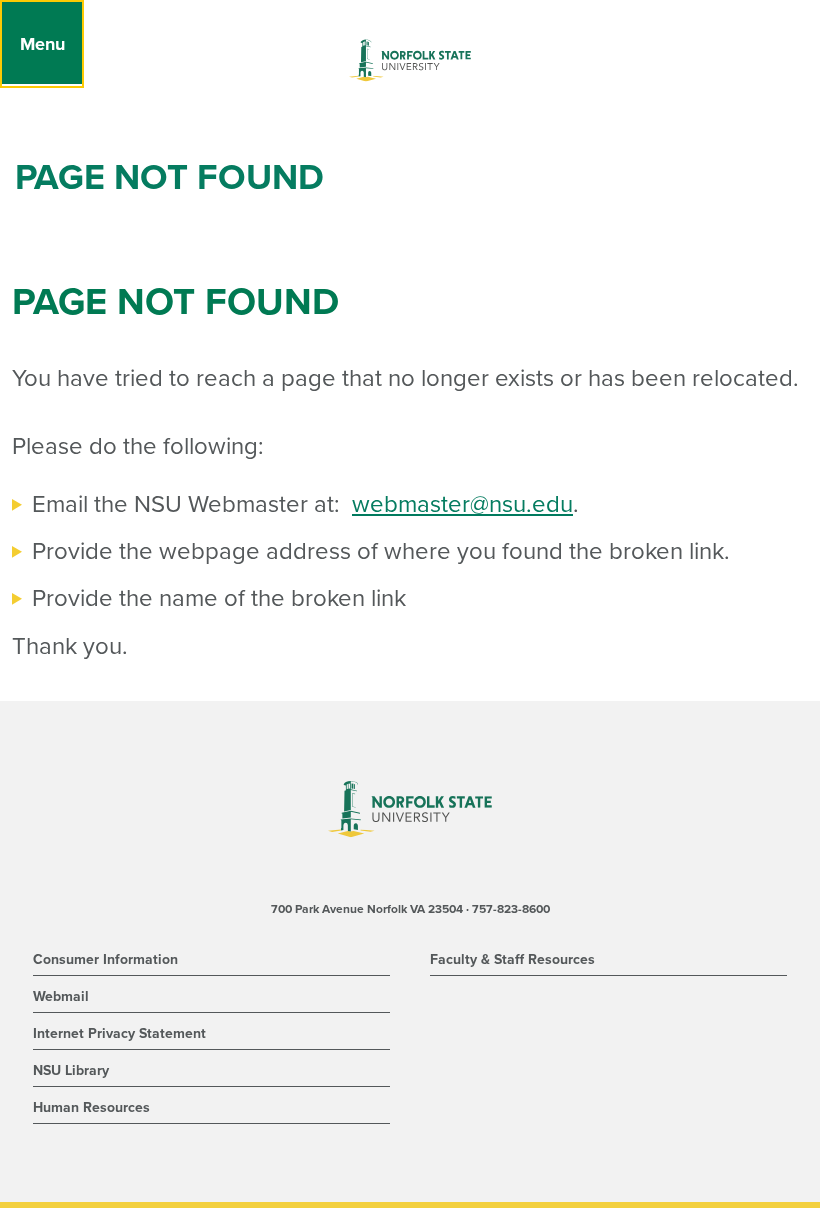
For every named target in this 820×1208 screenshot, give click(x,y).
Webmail (61, 996)
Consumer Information (105, 959)
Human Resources (91, 1107)
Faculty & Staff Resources (512, 959)
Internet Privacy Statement (119, 1033)
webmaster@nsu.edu (462, 504)
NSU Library (71, 1070)
